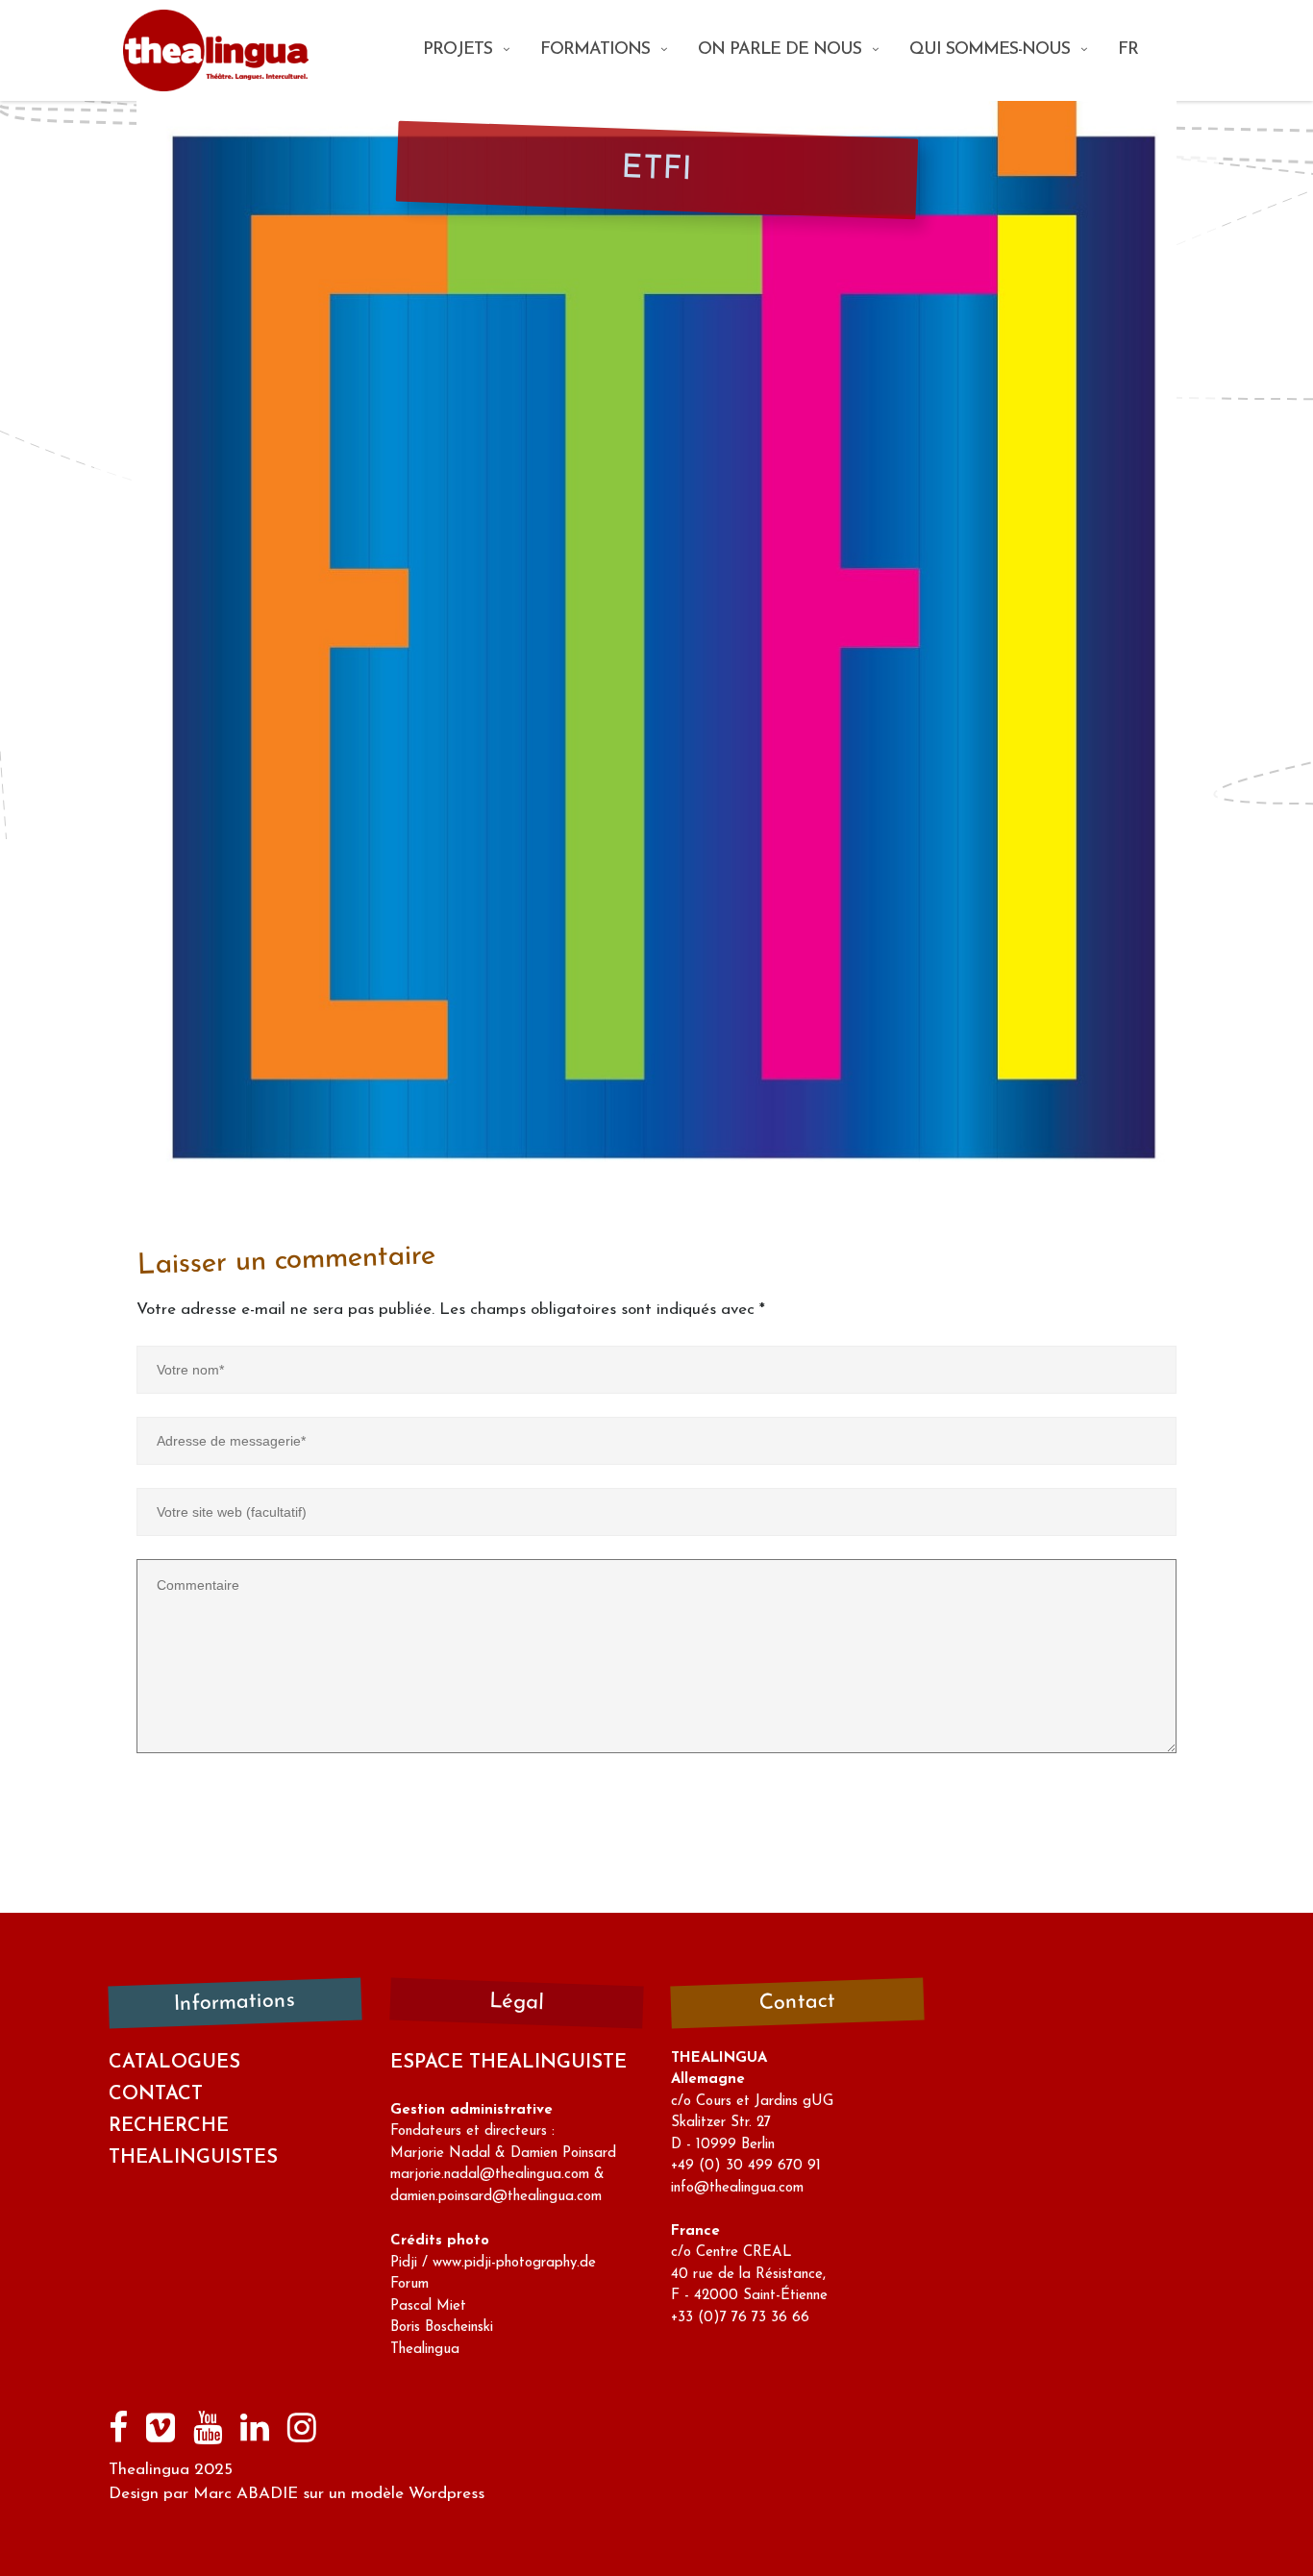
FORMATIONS (595, 50)
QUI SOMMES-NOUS (990, 50)
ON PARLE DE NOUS (780, 50)
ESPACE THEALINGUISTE (508, 2063)
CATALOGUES (174, 2063)
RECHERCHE (169, 2126)
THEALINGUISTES (193, 2158)
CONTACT (156, 2094)
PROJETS (458, 50)
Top (1267, 2530)
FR (1128, 50)
